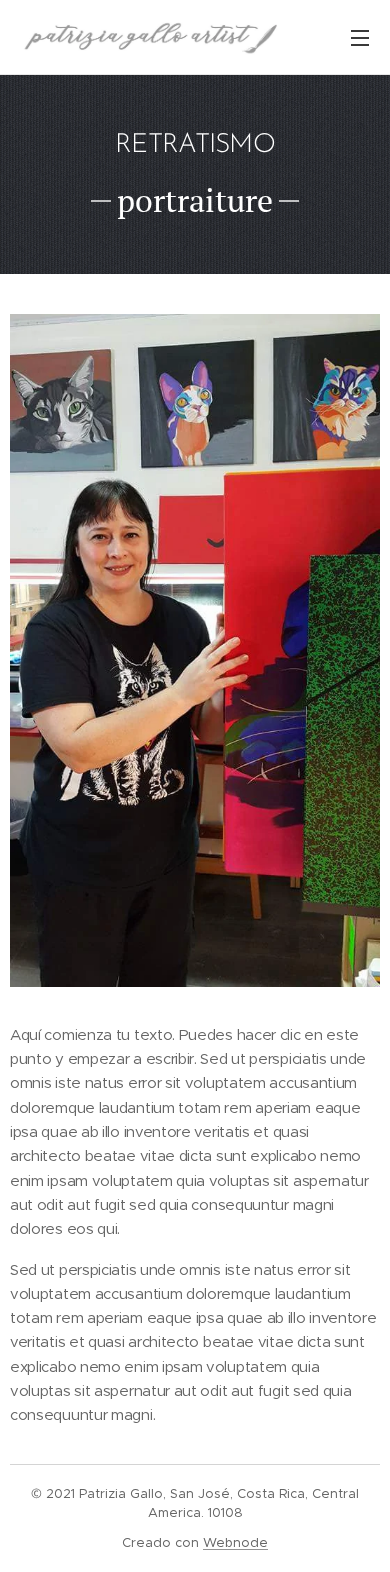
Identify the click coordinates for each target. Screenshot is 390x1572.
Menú (360, 37)
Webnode (235, 1542)
